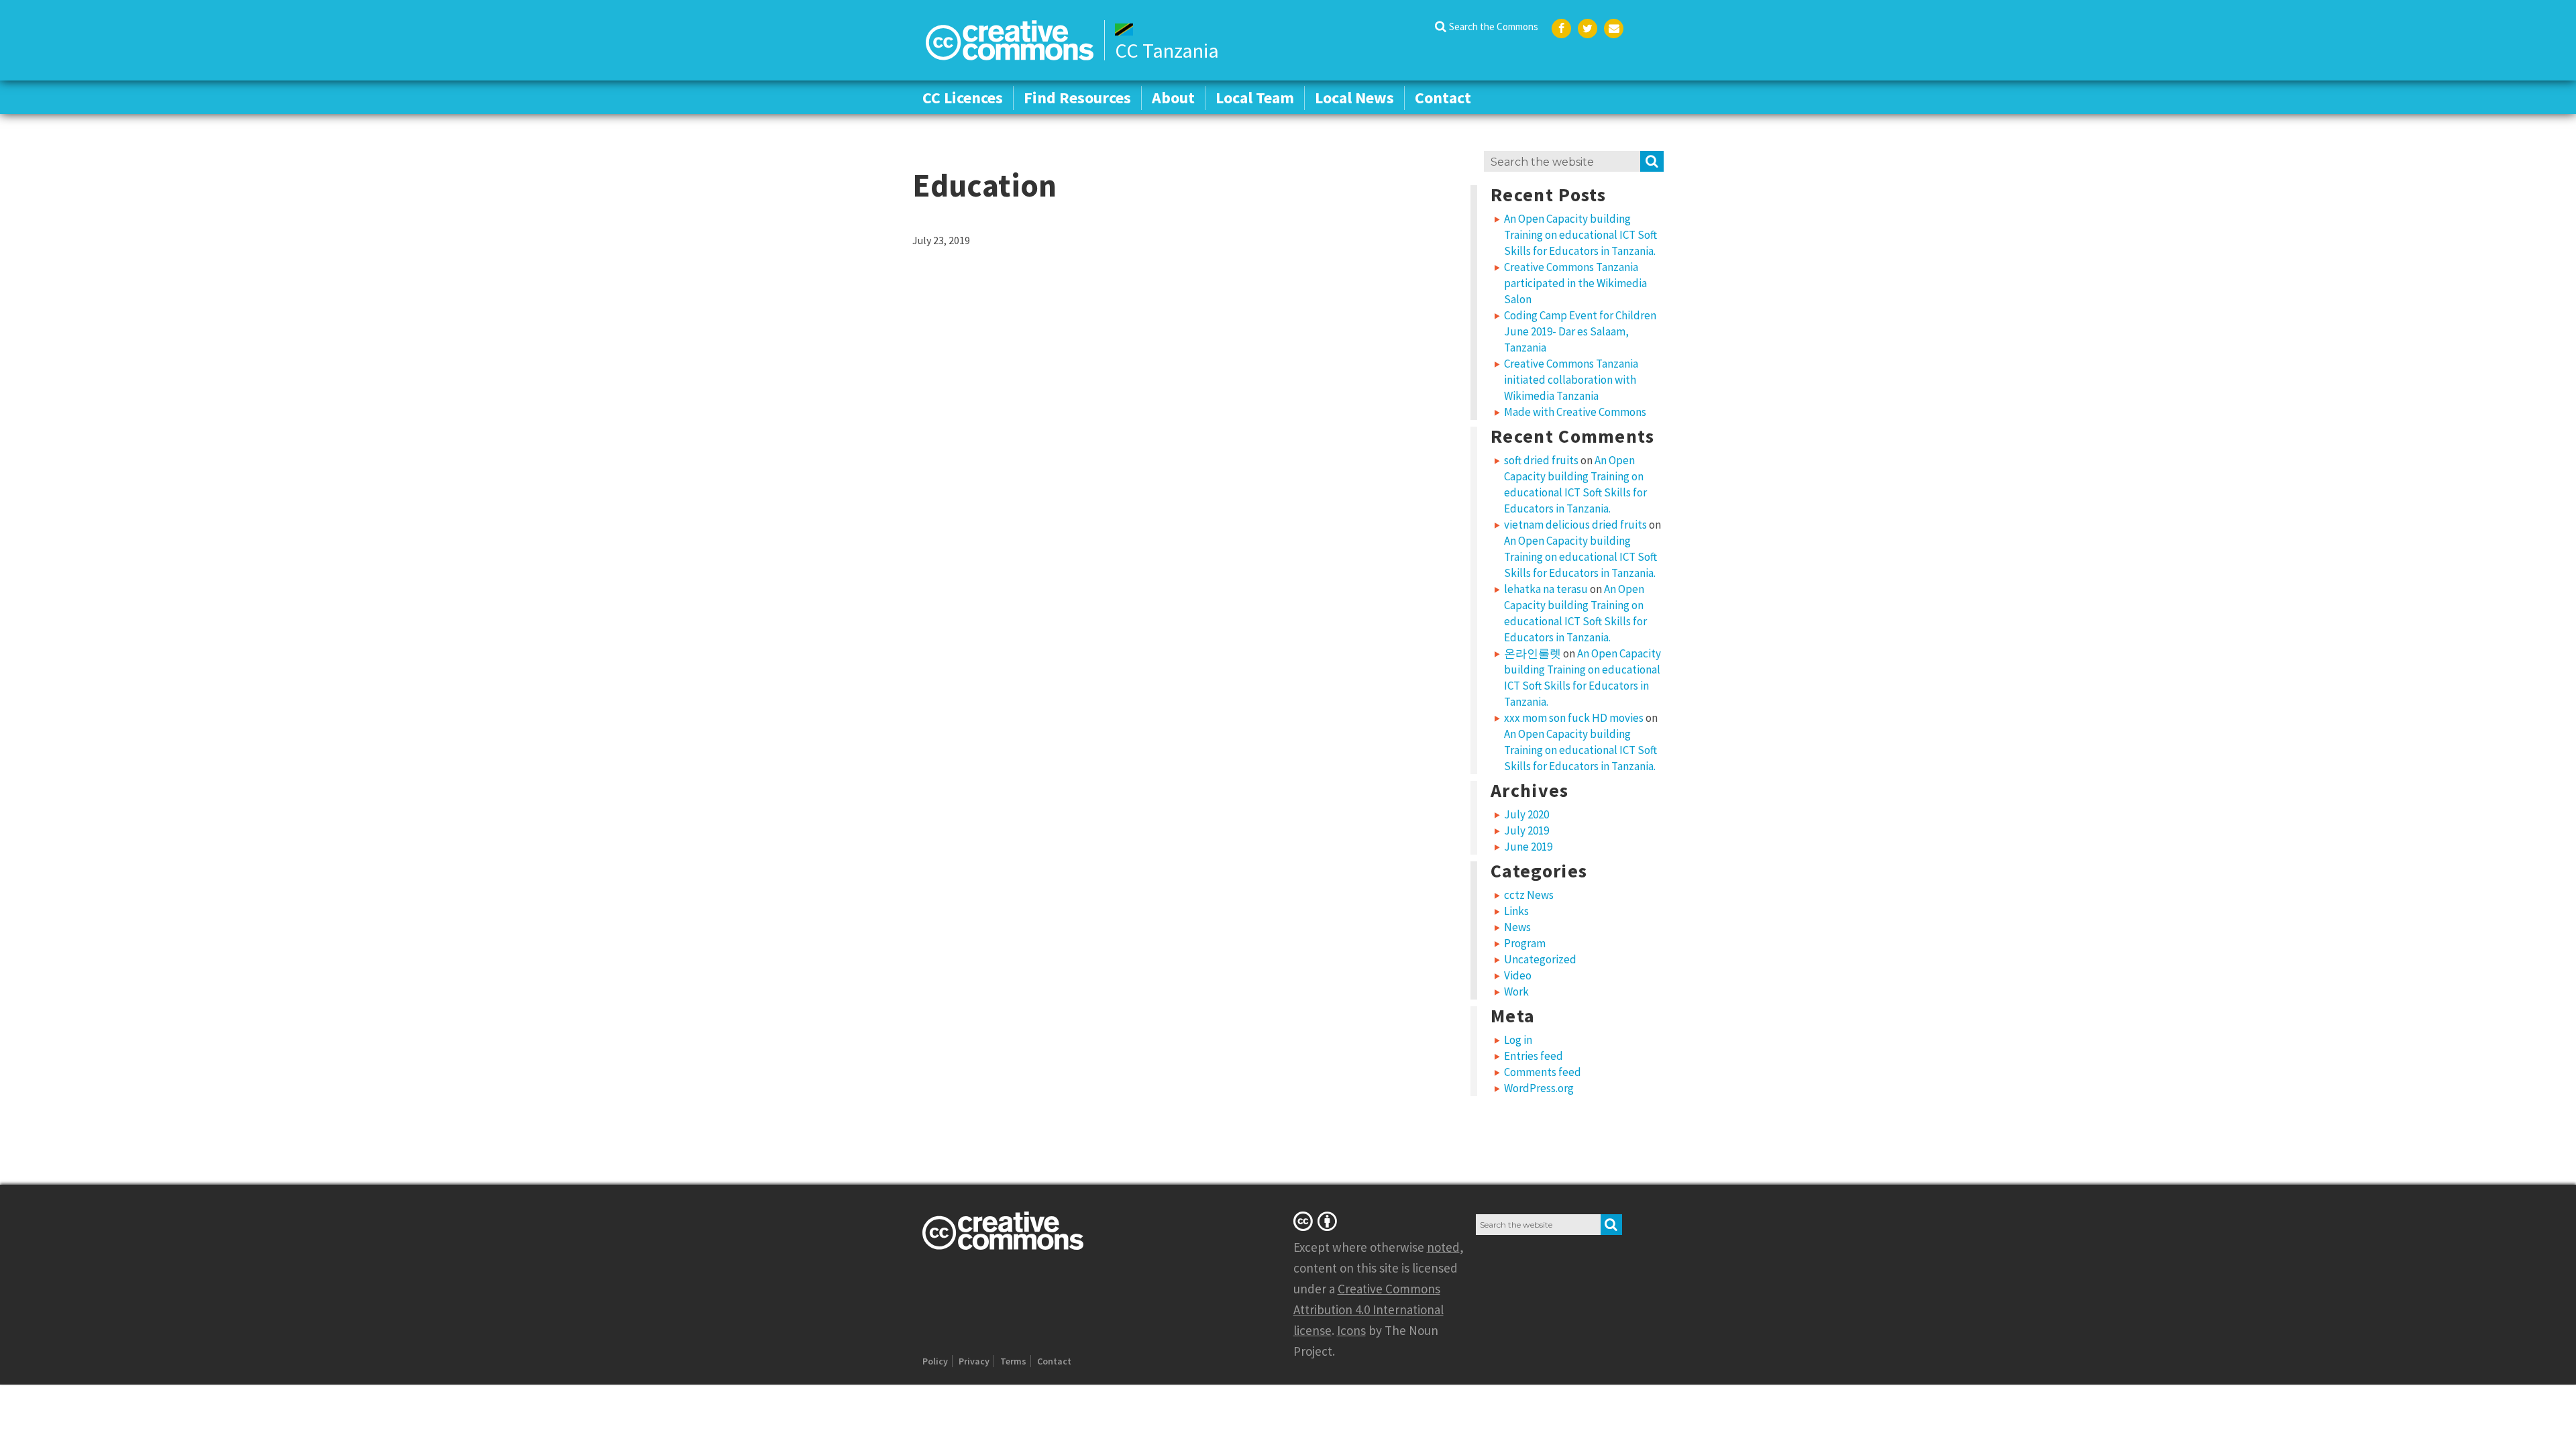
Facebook (1561, 29)
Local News (1354, 98)
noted (1443, 1247)
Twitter (1588, 29)
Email (1614, 29)
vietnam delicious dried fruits (1575, 525)
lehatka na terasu (1546, 589)
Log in (1518, 1040)
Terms (1013, 1361)
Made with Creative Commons (1575, 412)
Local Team (1255, 98)
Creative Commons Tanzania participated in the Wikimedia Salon (1575, 283)
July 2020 (1526, 814)
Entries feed (1534, 1056)
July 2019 (1526, 830)
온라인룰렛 (1533, 653)
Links (1516, 911)
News (1517, 927)
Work (1516, 991)
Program (1525, 943)
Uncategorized (1540, 959)
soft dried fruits (1541, 460)
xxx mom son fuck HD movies (1574, 718)
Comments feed (1543, 1072)
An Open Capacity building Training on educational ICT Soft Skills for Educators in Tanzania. (1580, 235)
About (1173, 98)
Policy (935, 1361)
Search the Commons (1494, 26)
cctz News (1529, 895)
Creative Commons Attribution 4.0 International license (1368, 1309)
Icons (1351, 1330)
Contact (1443, 98)
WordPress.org (1539, 1088)
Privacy (974, 1361)
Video (1518, 975)
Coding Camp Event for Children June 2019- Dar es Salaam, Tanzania (1580, 331)
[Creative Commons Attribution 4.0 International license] (1318, 1221)
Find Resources (1077, 98)
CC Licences (963, 98)
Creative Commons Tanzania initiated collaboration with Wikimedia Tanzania (1571, 380)
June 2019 (1528, 847)
